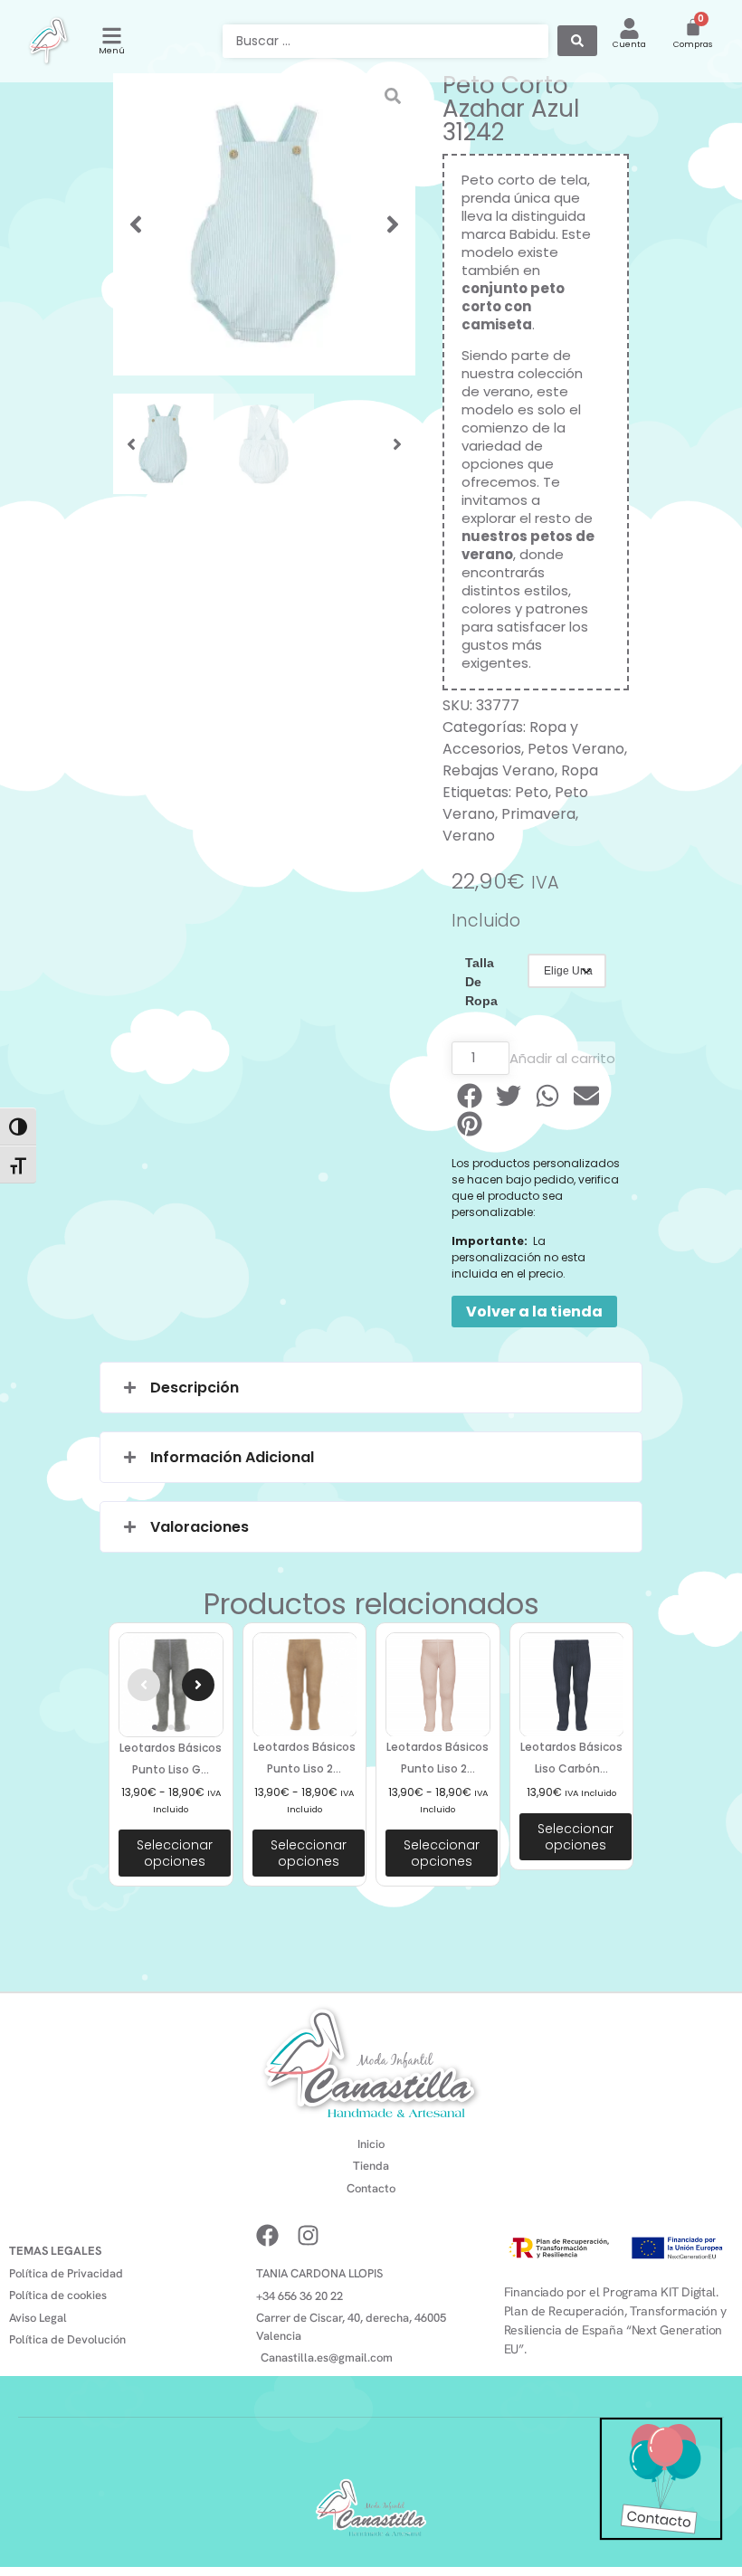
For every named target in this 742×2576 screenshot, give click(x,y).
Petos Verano (576, 749)
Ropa (580, 770)
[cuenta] (629, 29)
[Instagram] (308, 2235)
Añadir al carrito (562, 1058)
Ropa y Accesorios (510, 738)
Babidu (533, 234)
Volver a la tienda (534, 1312)
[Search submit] (577, 41)
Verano (469, 836)
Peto (532, 792)
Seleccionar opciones (175, 1853)
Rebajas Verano (499, 770)
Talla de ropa (481, 982)
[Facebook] (267, 2235)
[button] (136, 224)
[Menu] (112, 36)
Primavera (538, 814)
